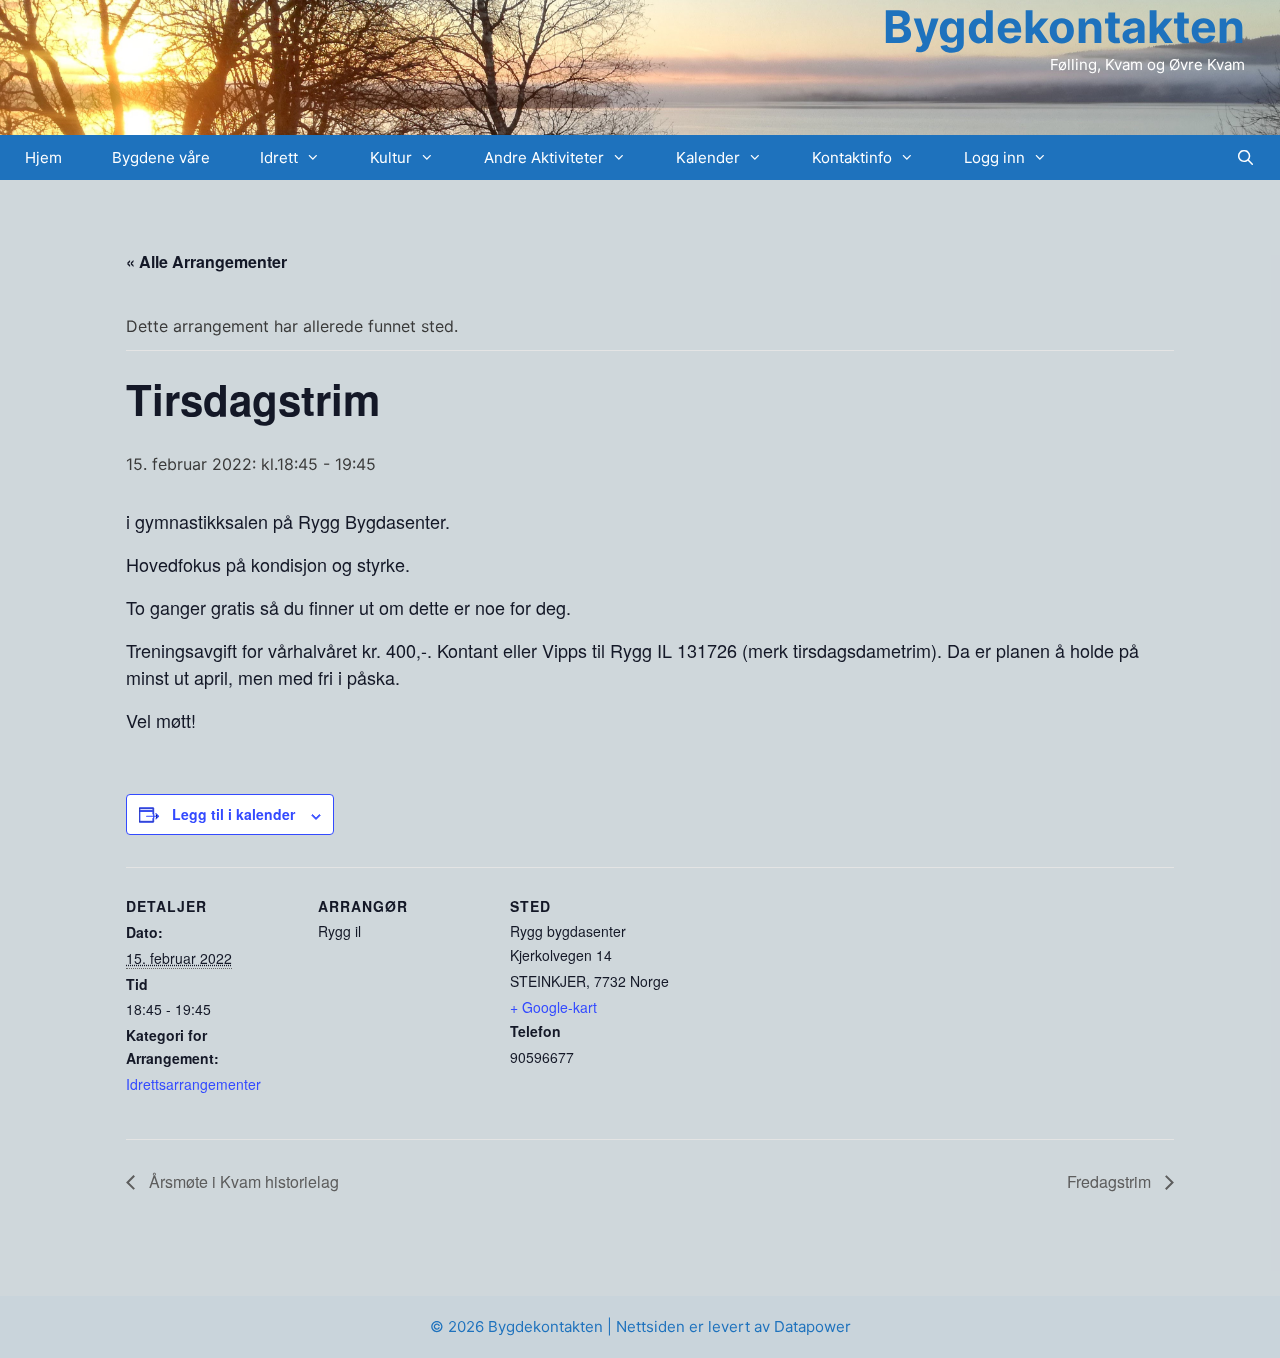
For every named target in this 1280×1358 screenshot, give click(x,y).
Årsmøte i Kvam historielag (242, 1181)
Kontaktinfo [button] (852, 157)
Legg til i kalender (233, 814)
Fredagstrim (1111, 1181)
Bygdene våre (161, 157)
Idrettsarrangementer (193, 1084)
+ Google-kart (553, 1007)
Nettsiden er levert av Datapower (733, 1326)
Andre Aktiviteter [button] (544, 157)
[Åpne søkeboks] (1245, 157)
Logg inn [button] (994, 157)
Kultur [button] (391, 157)
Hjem (43, 157)
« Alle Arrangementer (206, 261)
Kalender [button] (708, 157)
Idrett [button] (279, 157)
